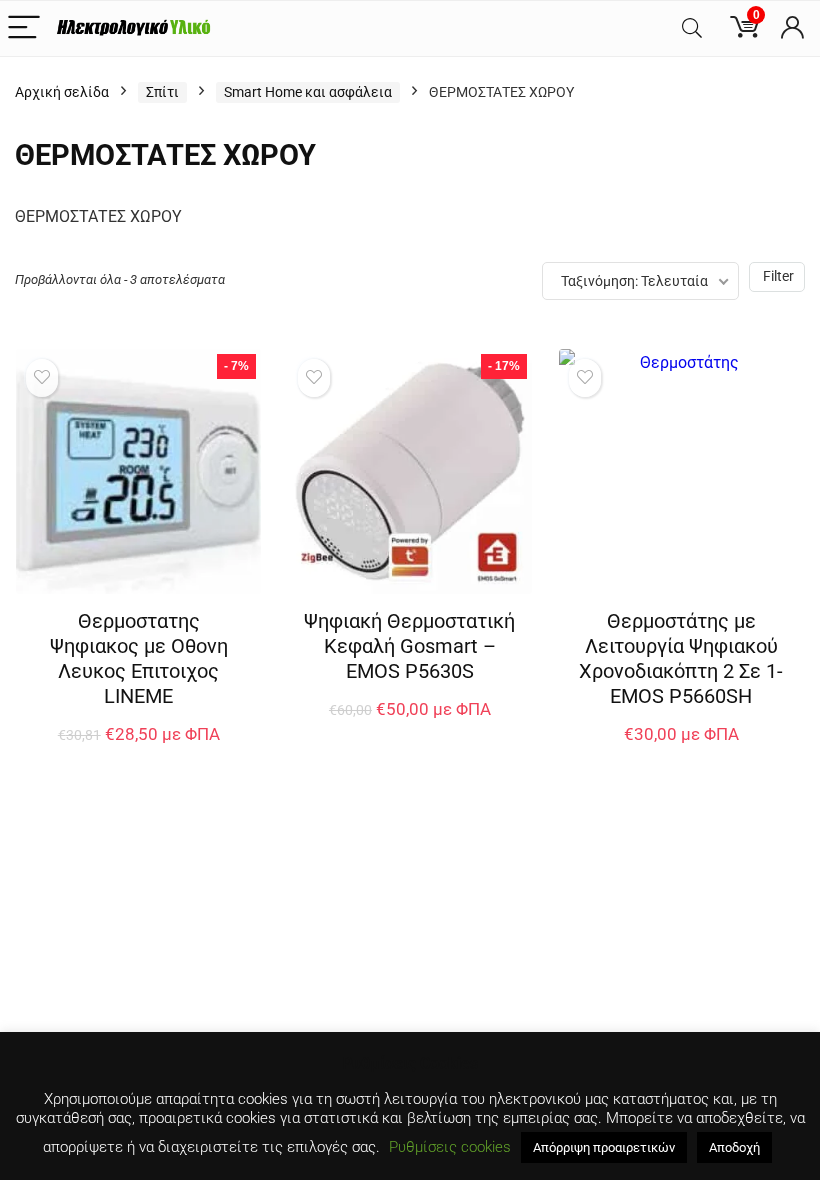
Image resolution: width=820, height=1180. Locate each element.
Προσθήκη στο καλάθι (139, 754)
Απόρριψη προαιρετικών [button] (604, 1147)
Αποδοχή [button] (734, 1147)
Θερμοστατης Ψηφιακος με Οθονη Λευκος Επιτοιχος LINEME (139, 658)
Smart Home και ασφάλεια (308, 92)
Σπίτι (162, 92)
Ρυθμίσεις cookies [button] (450, 1147)
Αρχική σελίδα (62, 92)
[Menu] (24, 28)
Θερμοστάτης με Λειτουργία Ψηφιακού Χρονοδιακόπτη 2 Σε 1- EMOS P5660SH (681, 658)
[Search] (692, 28)
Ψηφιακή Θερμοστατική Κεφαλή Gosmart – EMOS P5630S (409, 646)
